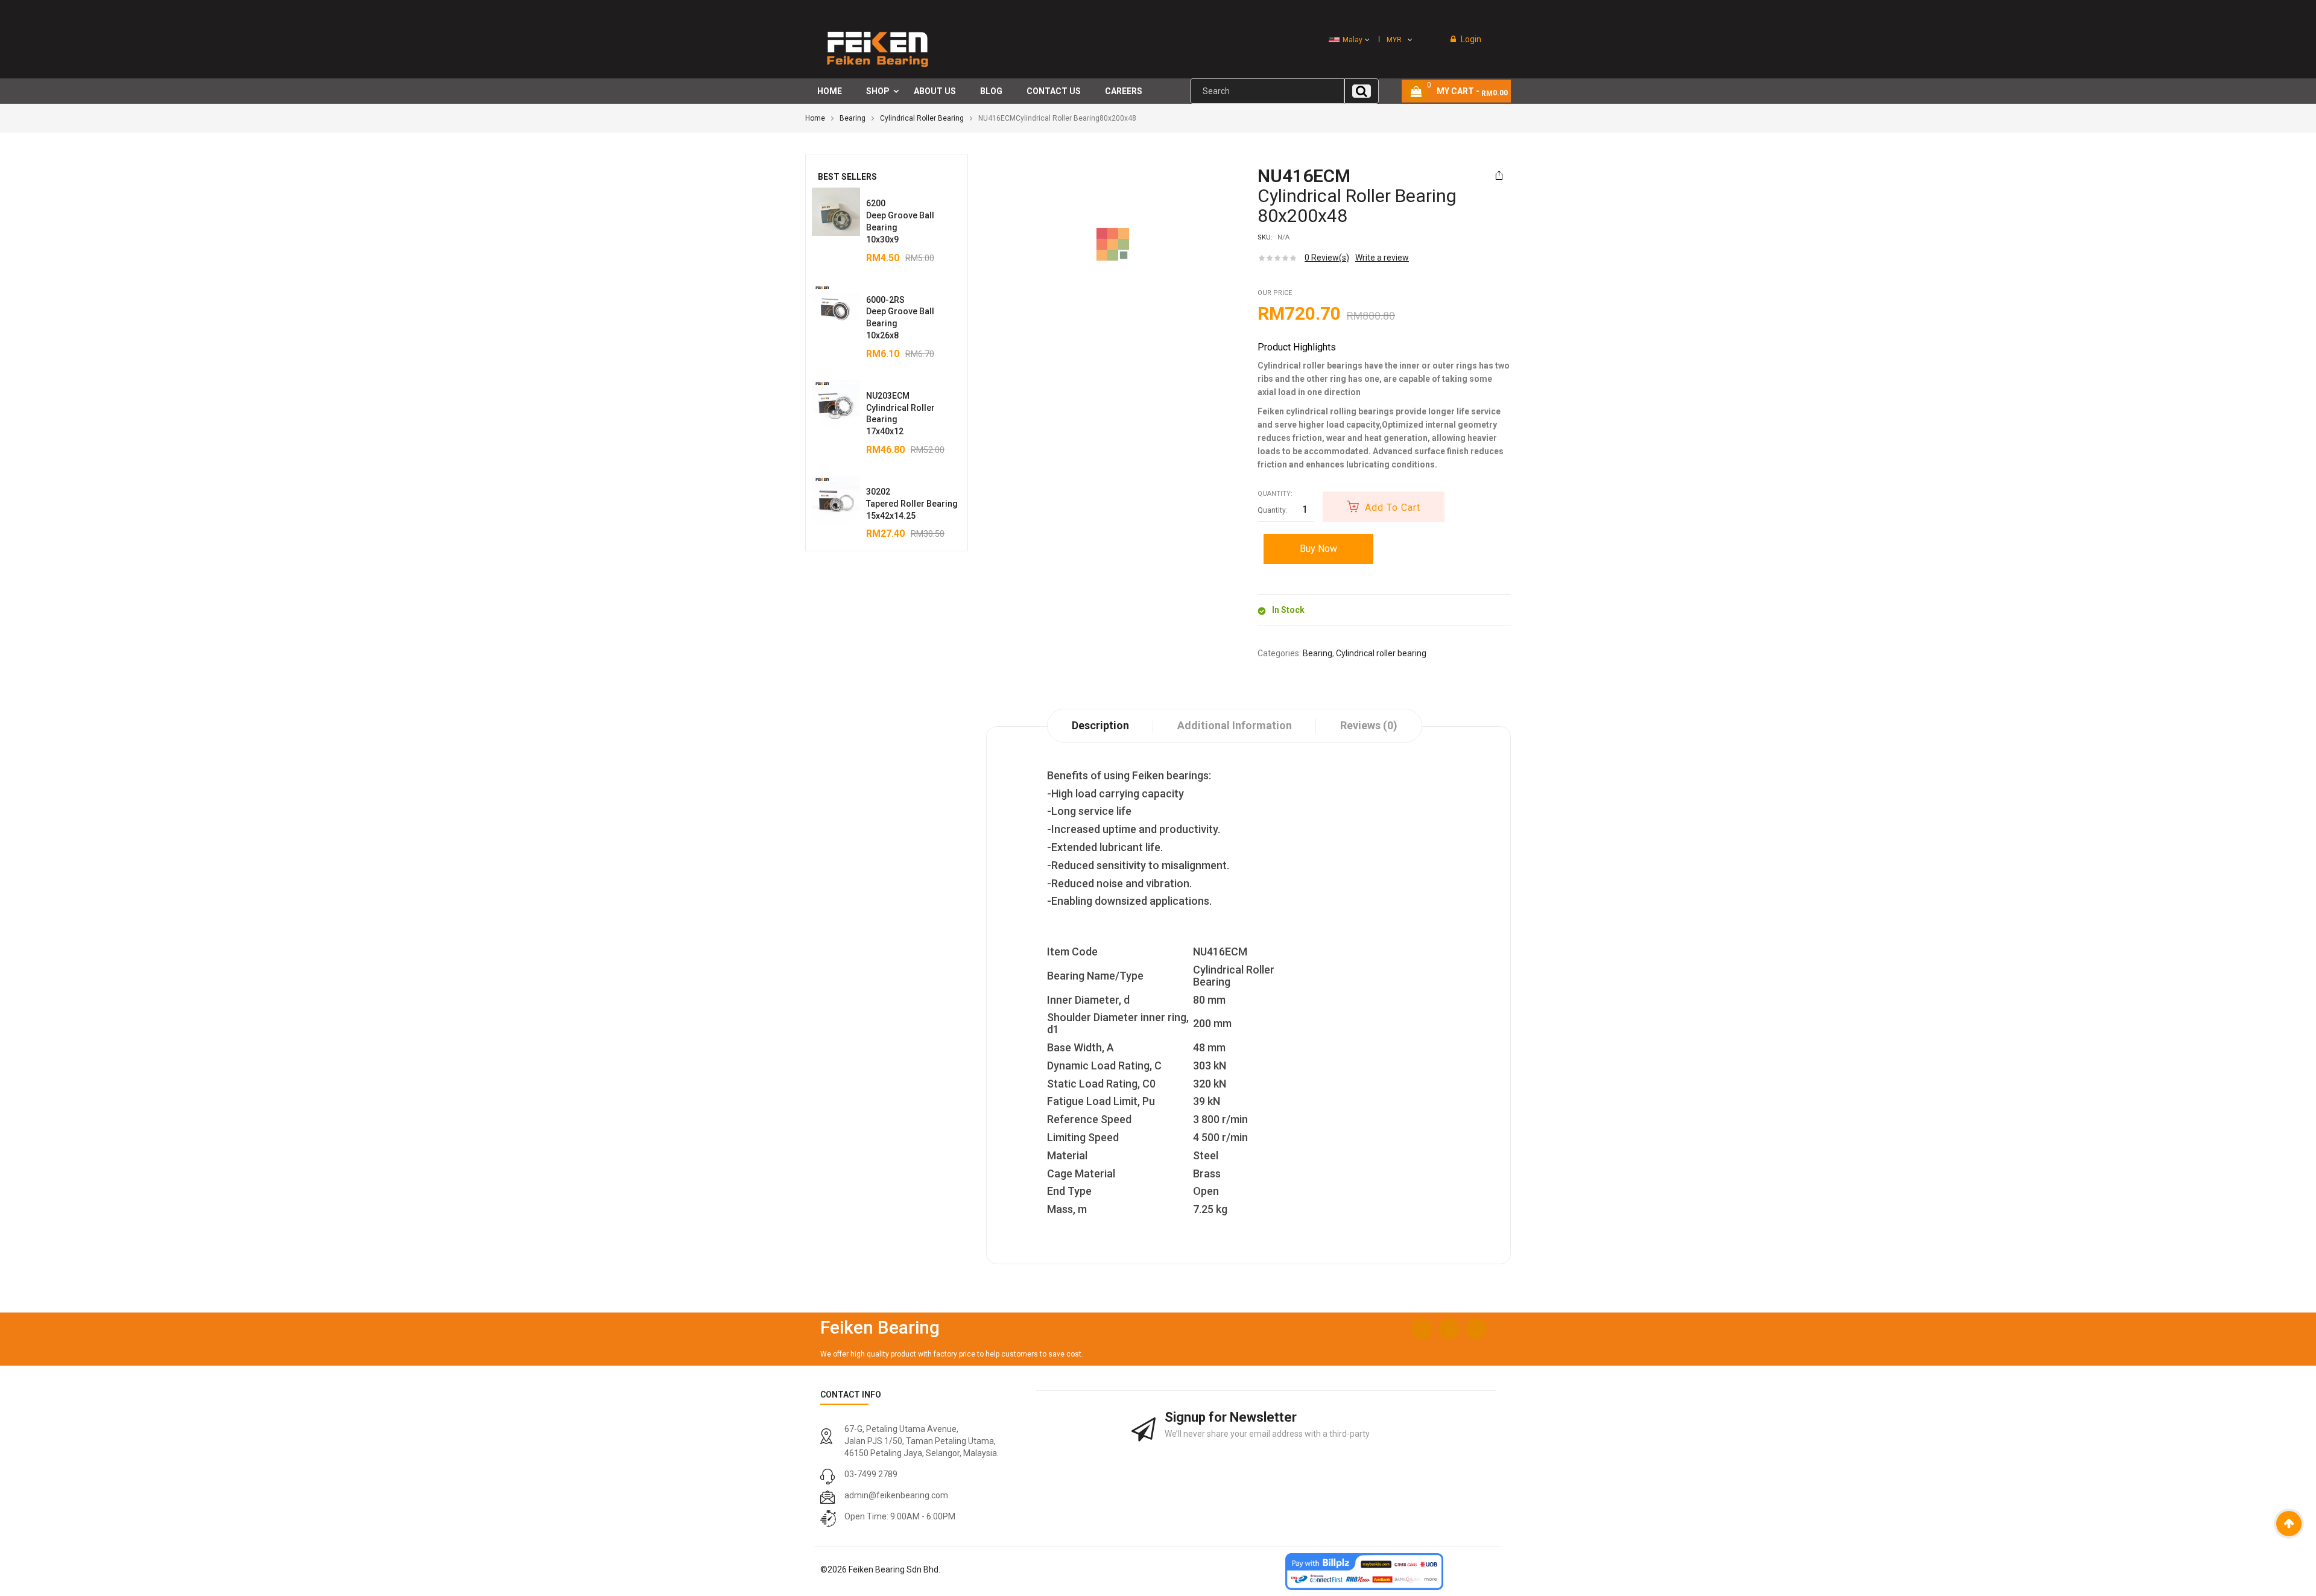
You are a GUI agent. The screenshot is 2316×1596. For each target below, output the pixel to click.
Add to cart (1393, 508)
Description (1100, 725)
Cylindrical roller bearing (922, 118)
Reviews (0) (1369, 725)
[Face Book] (1422, 1329)
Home (815, 118)
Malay (1353, 40)
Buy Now (1318, 549)
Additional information (1235, 725)
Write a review (1382, 258)
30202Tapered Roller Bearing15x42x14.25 (912, 504)
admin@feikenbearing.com (896, 1495)
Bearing (853, 118)
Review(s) (1327, 258)
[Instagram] (1449, 1329)
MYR (1394, 40)
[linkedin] (1476, 1329)
